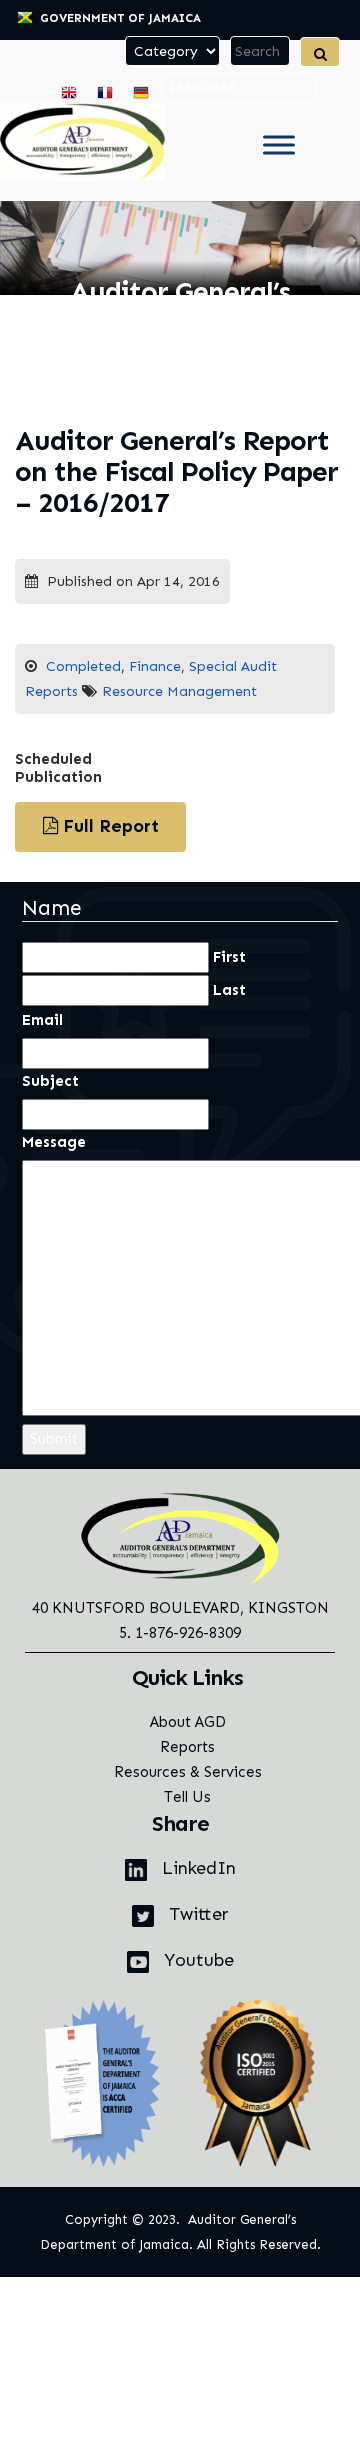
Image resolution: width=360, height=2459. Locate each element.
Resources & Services (188, 1772)
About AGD (188, 1722)
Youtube (196, 1960)
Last (229, 990)
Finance (155, 666)
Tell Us (187, 1797)
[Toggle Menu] (279, 145)
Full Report (108, 826)
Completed (83, 666)
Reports (187, 1747)
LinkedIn (196, 1868)
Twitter (196, 1914)
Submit (54, 1439)
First (229, 957)
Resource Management (179, 691)
